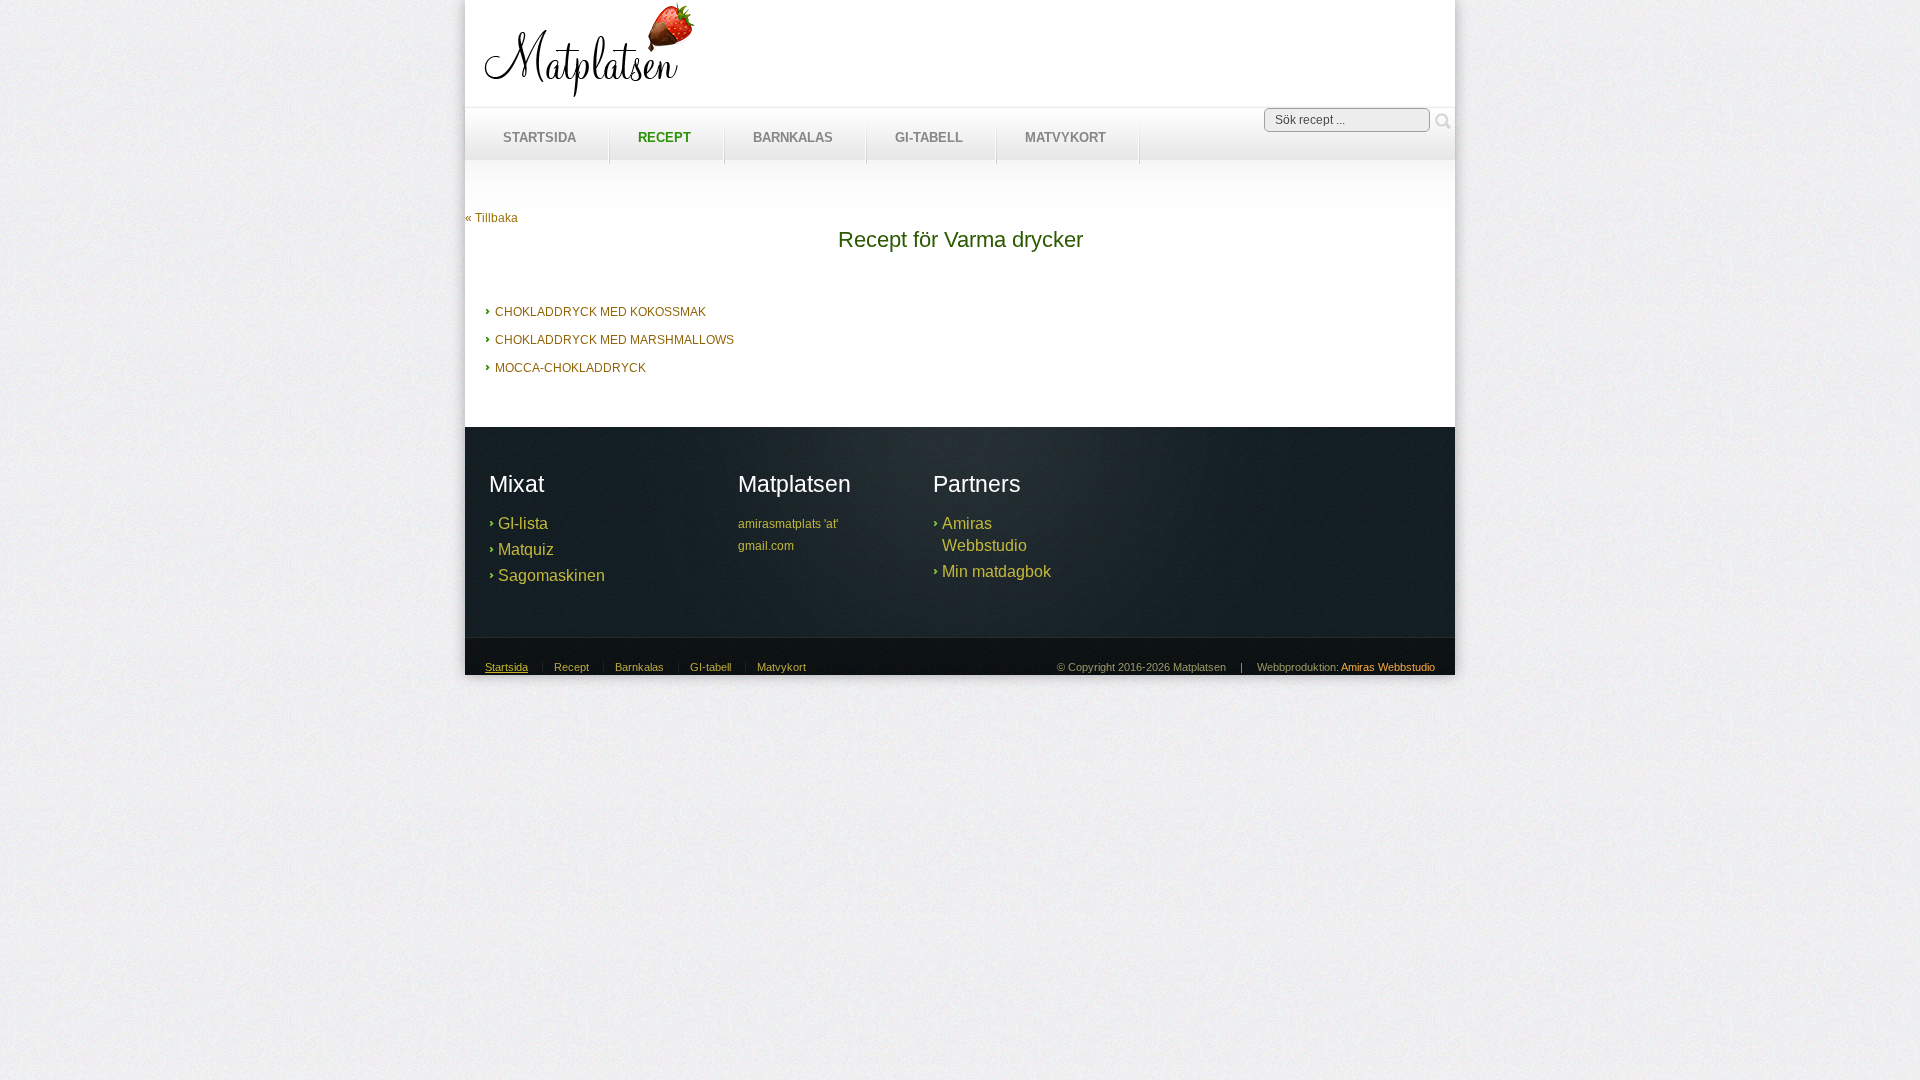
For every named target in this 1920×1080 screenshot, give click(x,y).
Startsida (506, 667)
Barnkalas (639, 667)
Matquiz (526, 549)
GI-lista (523, 523)
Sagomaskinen (551, 575)
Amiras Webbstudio (1388, 667)
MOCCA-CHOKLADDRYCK (570, 368)
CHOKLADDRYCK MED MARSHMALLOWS (614, 340)
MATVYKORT (1065, 137)
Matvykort (781, 667)
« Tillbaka (491, 218)
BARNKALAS (793, 137)
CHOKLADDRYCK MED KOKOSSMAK (600, 312)
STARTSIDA (539, 137)
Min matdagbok (996, 571)
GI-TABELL (929, 137)
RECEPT (664, 137)
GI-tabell (710, 667)
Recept (571, 667)
